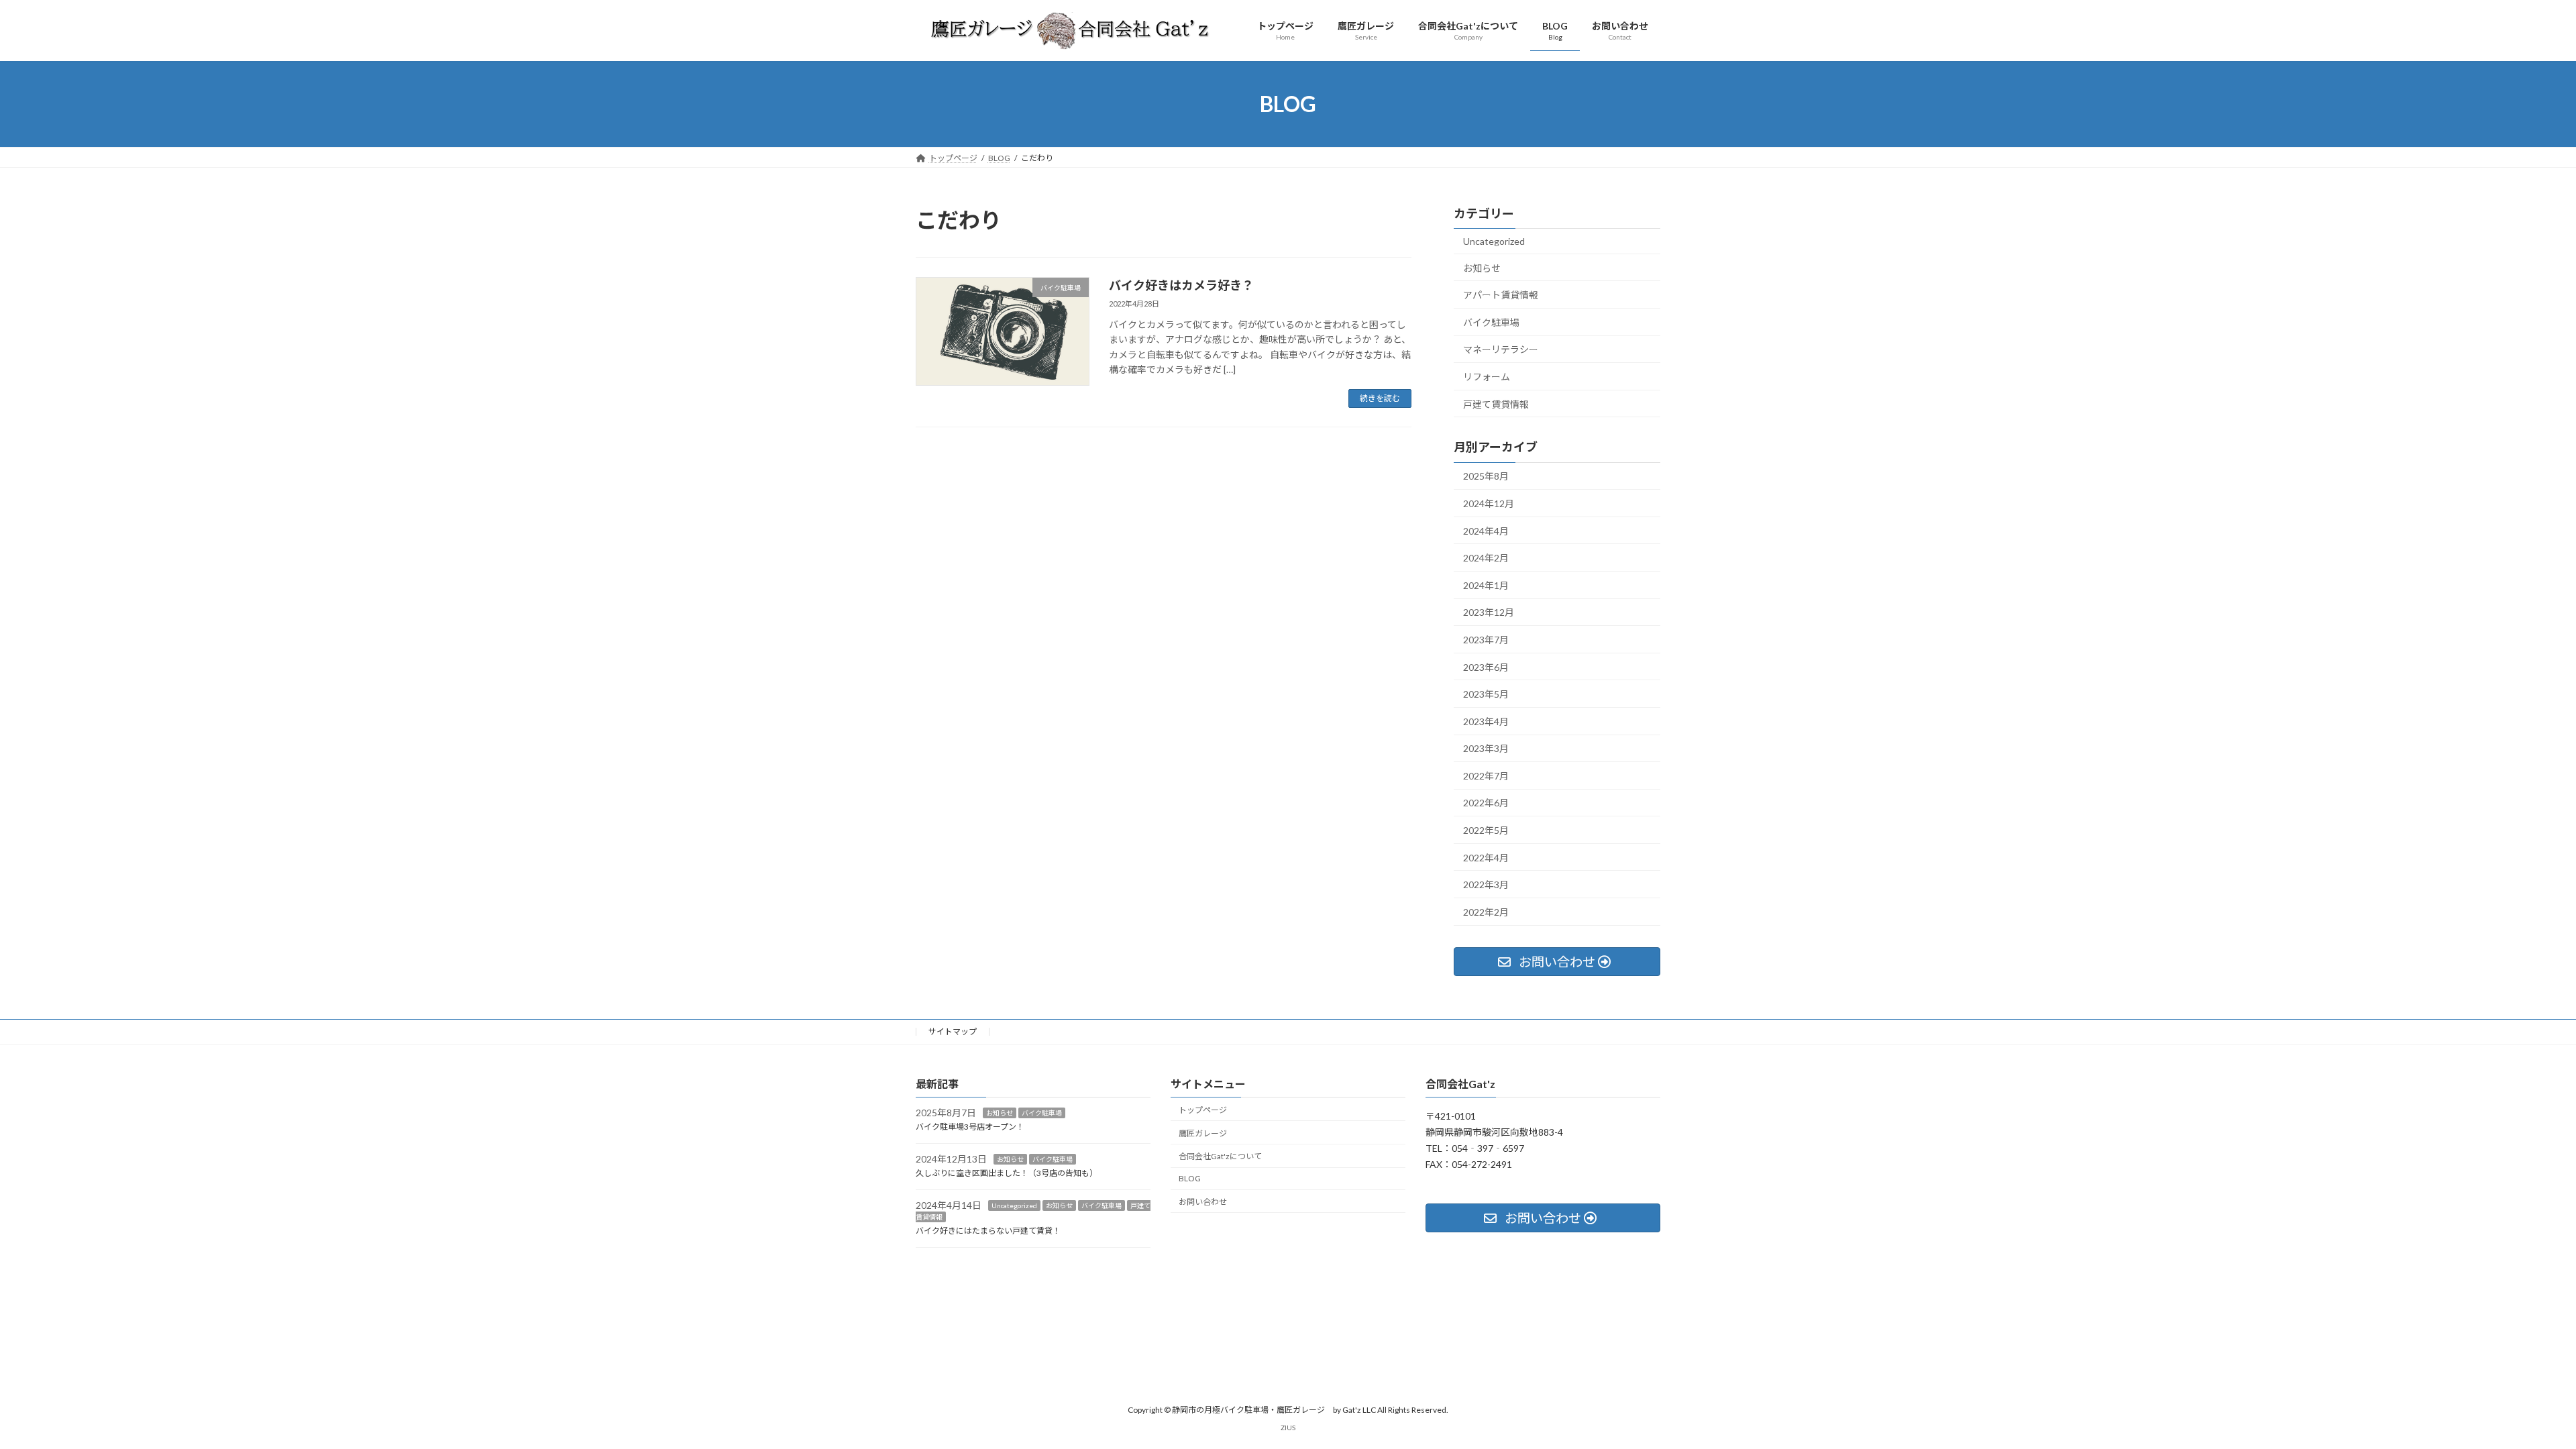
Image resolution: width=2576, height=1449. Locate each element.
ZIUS (1288, 1428)
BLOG (1190, 1178)
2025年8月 (1486, 476)
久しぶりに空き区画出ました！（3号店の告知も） (1007, 1173)
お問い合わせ (1203, 1202)
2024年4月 (1486, 531)
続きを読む (1380, 398)
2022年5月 (1486, 830)
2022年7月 (1486, 776)
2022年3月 (1486, 884)
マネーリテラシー (1501, 349)
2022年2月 (1486, 912)
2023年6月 (1486, 667)
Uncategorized (1494, 241)
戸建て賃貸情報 (1496, 404)
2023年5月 (1486, 694)
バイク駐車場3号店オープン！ (970, 1127)
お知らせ (1482, 268)
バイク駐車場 (1491, 322)
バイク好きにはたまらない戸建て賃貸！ (988, 1231)
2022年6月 (1486, 803)
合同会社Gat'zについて (1220, 1157)
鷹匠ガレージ (1203, 1133)
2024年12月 (1489, 503)
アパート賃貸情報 (1501, 295)
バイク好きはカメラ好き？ (1181, 285)
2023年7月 (1486, 640)
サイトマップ (953, 1031)
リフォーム (1487, 377)
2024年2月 (1486, 558)
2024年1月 (1486, 585)
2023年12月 (1489, 612)
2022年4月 (1486, 858)
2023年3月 (1486, 748)
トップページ (1203, 1110)
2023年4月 (1486, 721)
